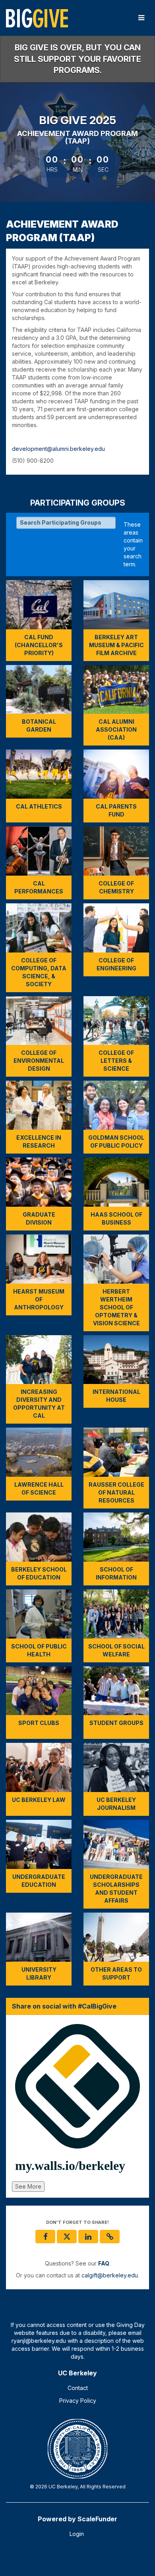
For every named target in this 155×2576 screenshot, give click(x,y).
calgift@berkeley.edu (110, 2275)
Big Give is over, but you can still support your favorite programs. (77, 59)
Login (77, 2534)
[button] (110, 2237)
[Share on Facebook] (45, 2237)
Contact (78, 2388)
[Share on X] (67, 2237)
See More (28, 2186)
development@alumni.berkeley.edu (58, 449)
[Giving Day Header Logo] (37, 18)
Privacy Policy (78, 2401)
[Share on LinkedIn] (88, 2237)
